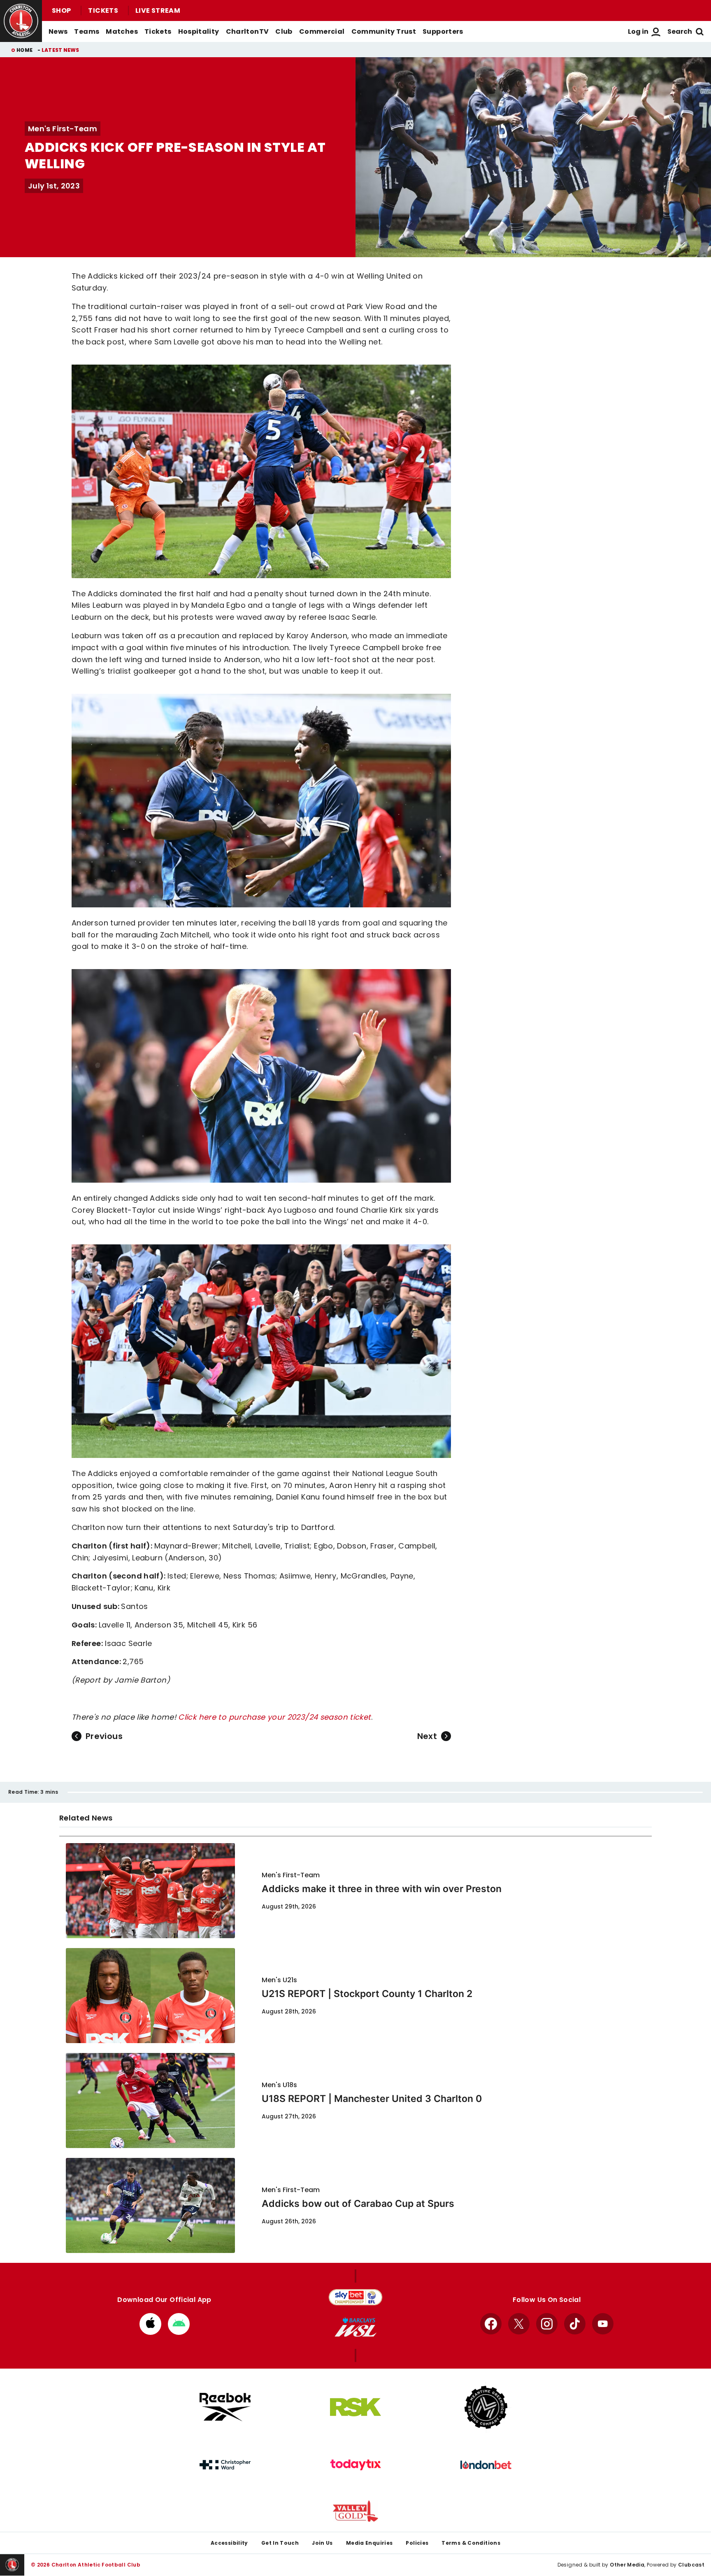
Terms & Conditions (471, 2543)
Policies (417, 2543)
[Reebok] (225, 2407)
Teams (87, 31)
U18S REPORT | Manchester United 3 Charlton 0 (372, 2099)
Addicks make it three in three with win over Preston (382, 1889)
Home (24, 50)
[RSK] (355, 2407)
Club (284, 31)
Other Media (627, 2565)
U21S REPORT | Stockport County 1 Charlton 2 (367, 1994)
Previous (104, 1736)
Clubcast (691, 2565)
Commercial (322, 31)
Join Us (322, 2543)
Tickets (103, 10)
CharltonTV (247, 31)
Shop (61, 10)
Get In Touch (280, 2543)
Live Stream (158, 10)
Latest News (60, 50)
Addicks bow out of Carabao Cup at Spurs (358, 2204)
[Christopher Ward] (225, 2465)
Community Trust (384, 31)
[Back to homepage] (21, 21)
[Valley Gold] (355, 2511)
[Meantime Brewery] (486, 2407)
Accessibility (229, 2543)
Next (427, 1736)
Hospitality (199, 31)
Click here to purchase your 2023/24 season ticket (274, 1717)
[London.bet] (486, 2465)
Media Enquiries (369, 2543)
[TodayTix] (355, 2465)
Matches (122, 31)
